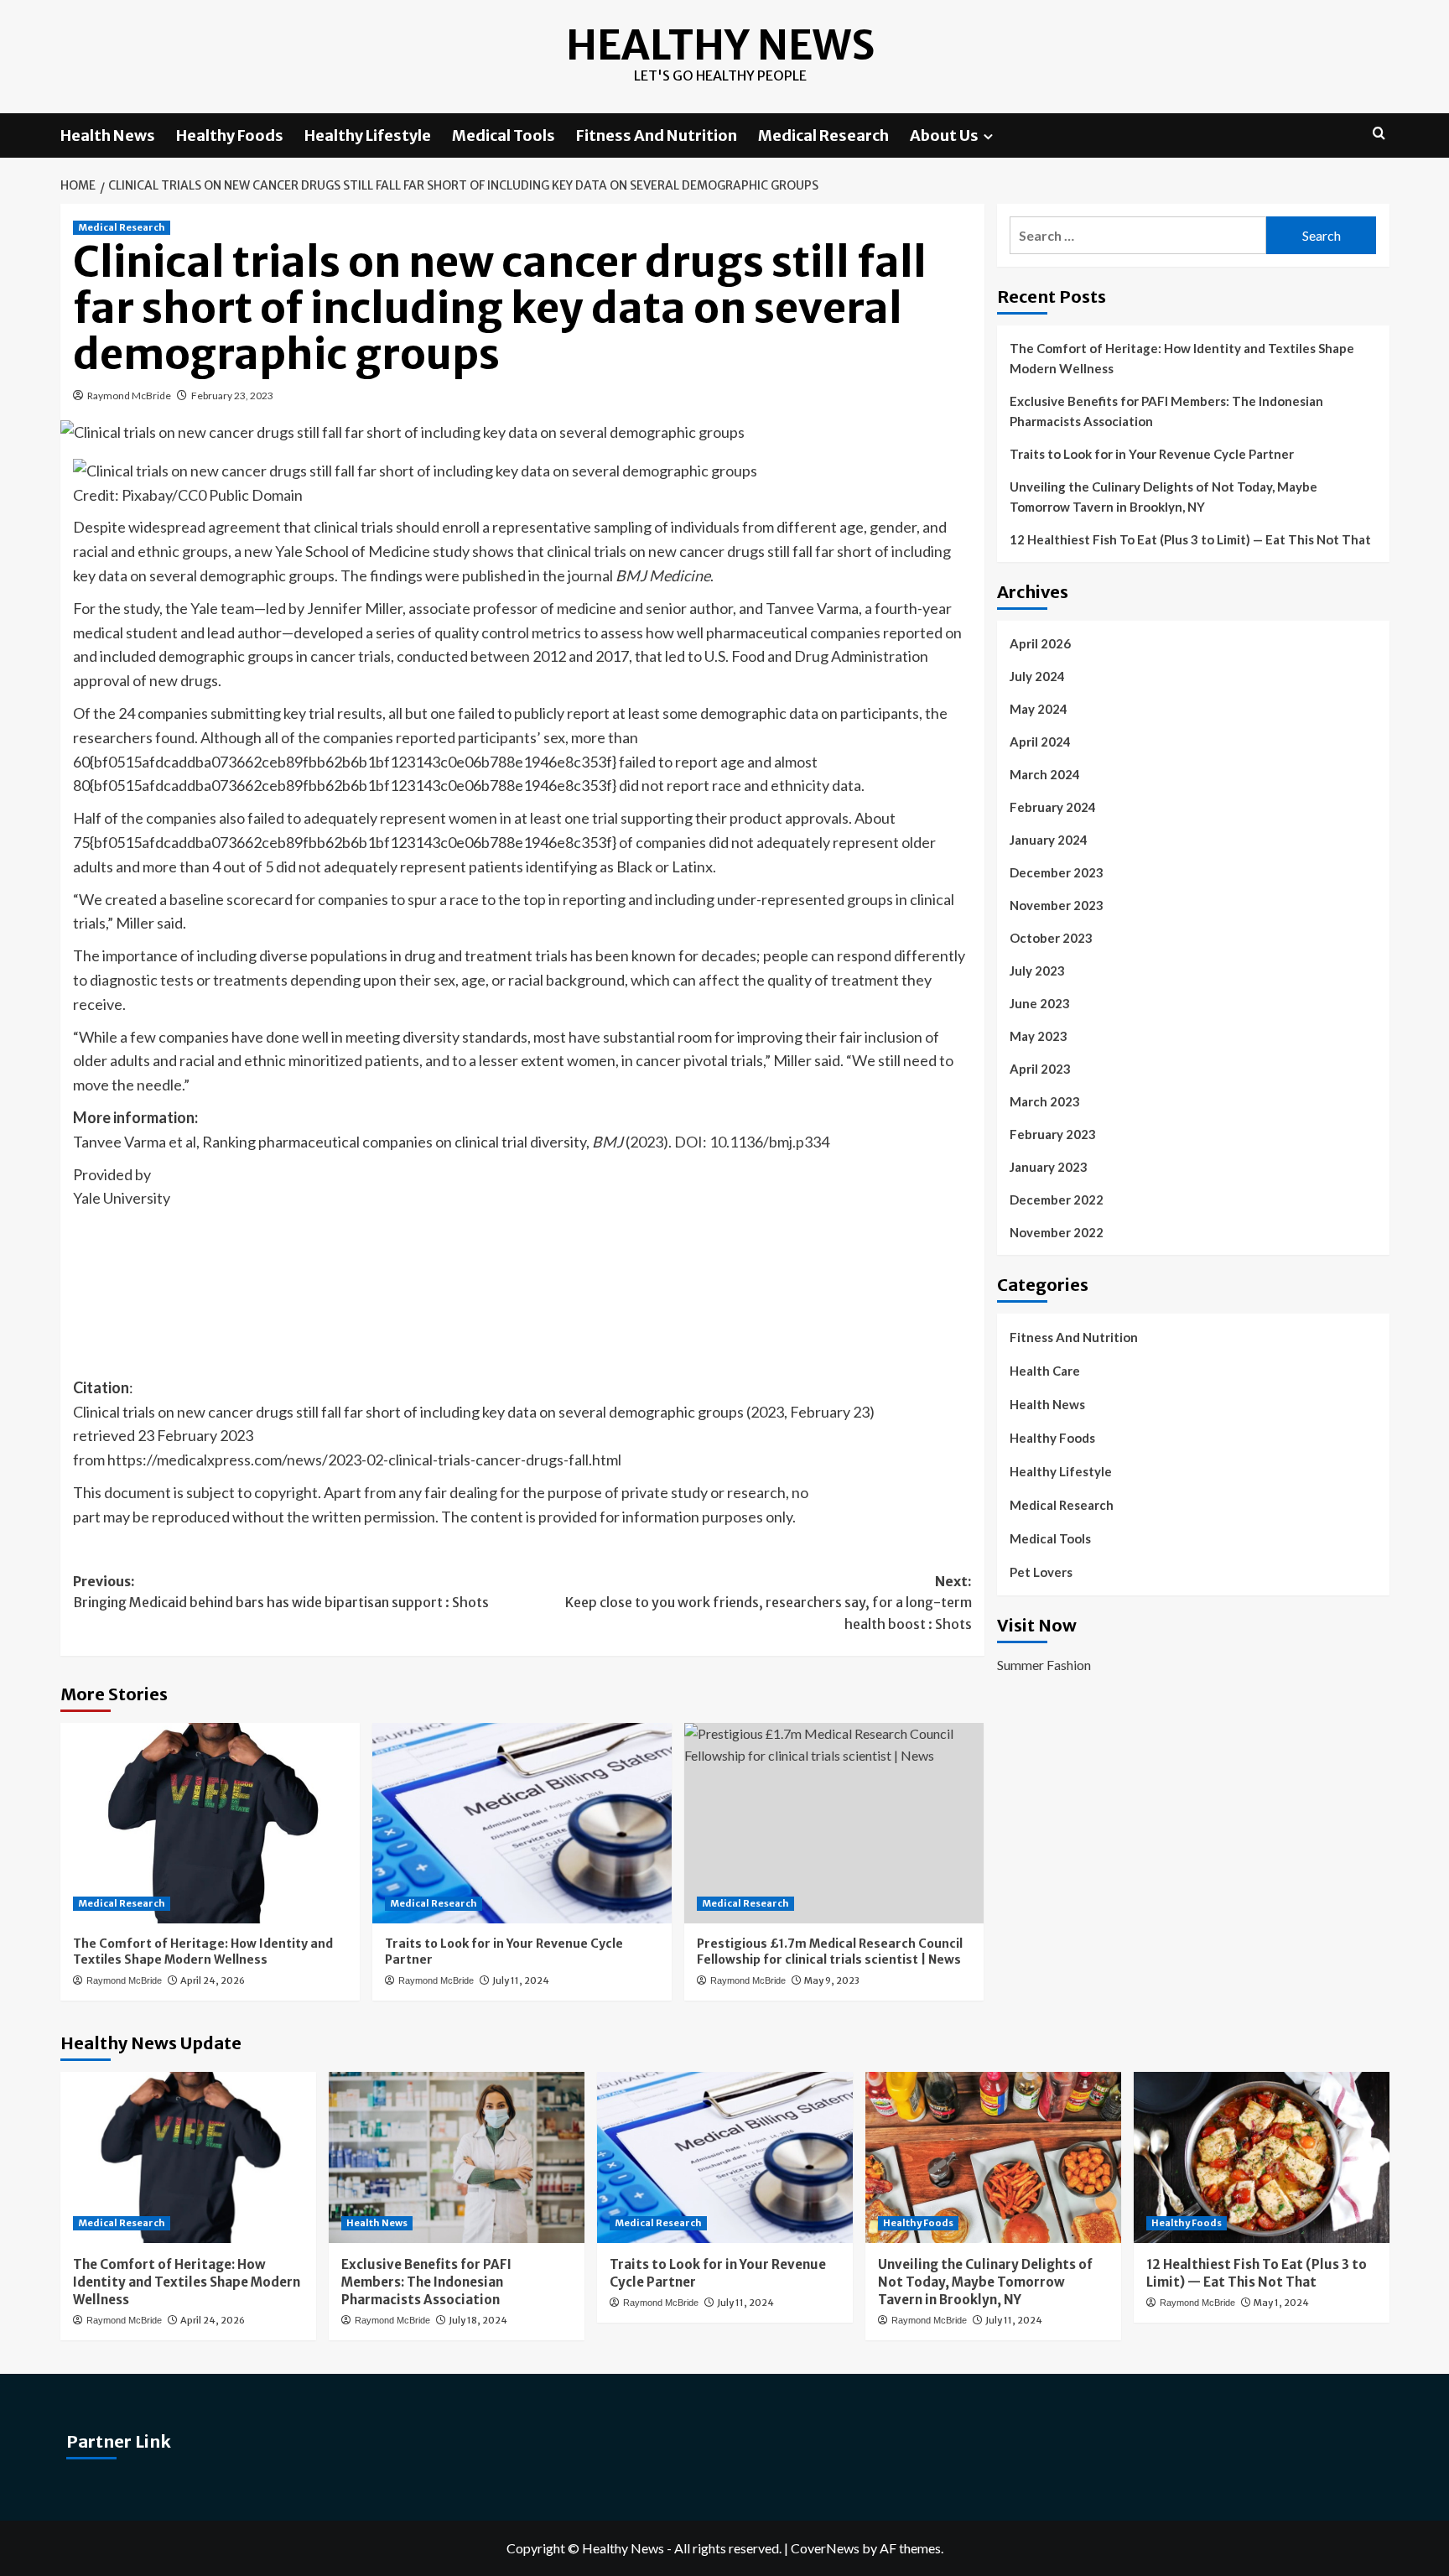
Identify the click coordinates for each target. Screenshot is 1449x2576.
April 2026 (1040, 643)
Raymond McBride (129, 396)
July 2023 (1037, 971)
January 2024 (1049, 840)
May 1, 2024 (1281, 2303)
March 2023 (1045, 1101)
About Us (944, 135)
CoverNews (825, 2548)
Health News (108, 135)
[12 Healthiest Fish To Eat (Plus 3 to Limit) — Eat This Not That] (1262, 2157)
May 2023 (1039, 1036)
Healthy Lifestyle (368, 135)
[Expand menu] (988, 136)
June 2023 (1040, 1003)
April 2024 (1040, 742)
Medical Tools (504, 135)
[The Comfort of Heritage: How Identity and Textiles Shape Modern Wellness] (210, 1823)
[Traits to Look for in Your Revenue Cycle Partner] (522, 1823)
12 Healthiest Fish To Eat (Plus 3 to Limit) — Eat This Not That (1190, 539)
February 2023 (1053, 1134)
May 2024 (1039, 709)
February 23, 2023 (232, 396)
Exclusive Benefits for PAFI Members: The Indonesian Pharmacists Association (1166, 411)
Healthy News (720, 45)
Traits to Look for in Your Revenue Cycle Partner (1152, 454)
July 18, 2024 (478, 2320)
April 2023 (1040, 1069)
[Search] (1379, 134)
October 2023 (1051, 938)
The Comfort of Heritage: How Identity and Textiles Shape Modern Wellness (203, 1952)
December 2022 (1057, 1200)
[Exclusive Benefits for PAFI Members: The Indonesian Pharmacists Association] (457, 2157)
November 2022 (1057, 1232)
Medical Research (823, 135)
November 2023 (1057, 905)
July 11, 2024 (521, 1980)
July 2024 (1037, 676)
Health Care (1045, 1371)
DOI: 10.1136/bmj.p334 (752, 1142)
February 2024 (1053, 807)
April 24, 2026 (213, 1980)
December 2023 (1057, 872)
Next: (769, 1603)
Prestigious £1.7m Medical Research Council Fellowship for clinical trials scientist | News (830, 1952)
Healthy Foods (230, 135)
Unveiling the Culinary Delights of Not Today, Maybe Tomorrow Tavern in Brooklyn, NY (1163, 497)
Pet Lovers (1041, 1572)
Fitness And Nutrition (657, 135)
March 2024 (1045, 774)
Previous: (281, 1592)
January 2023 (1049, 1167)
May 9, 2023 (832, 1980)
